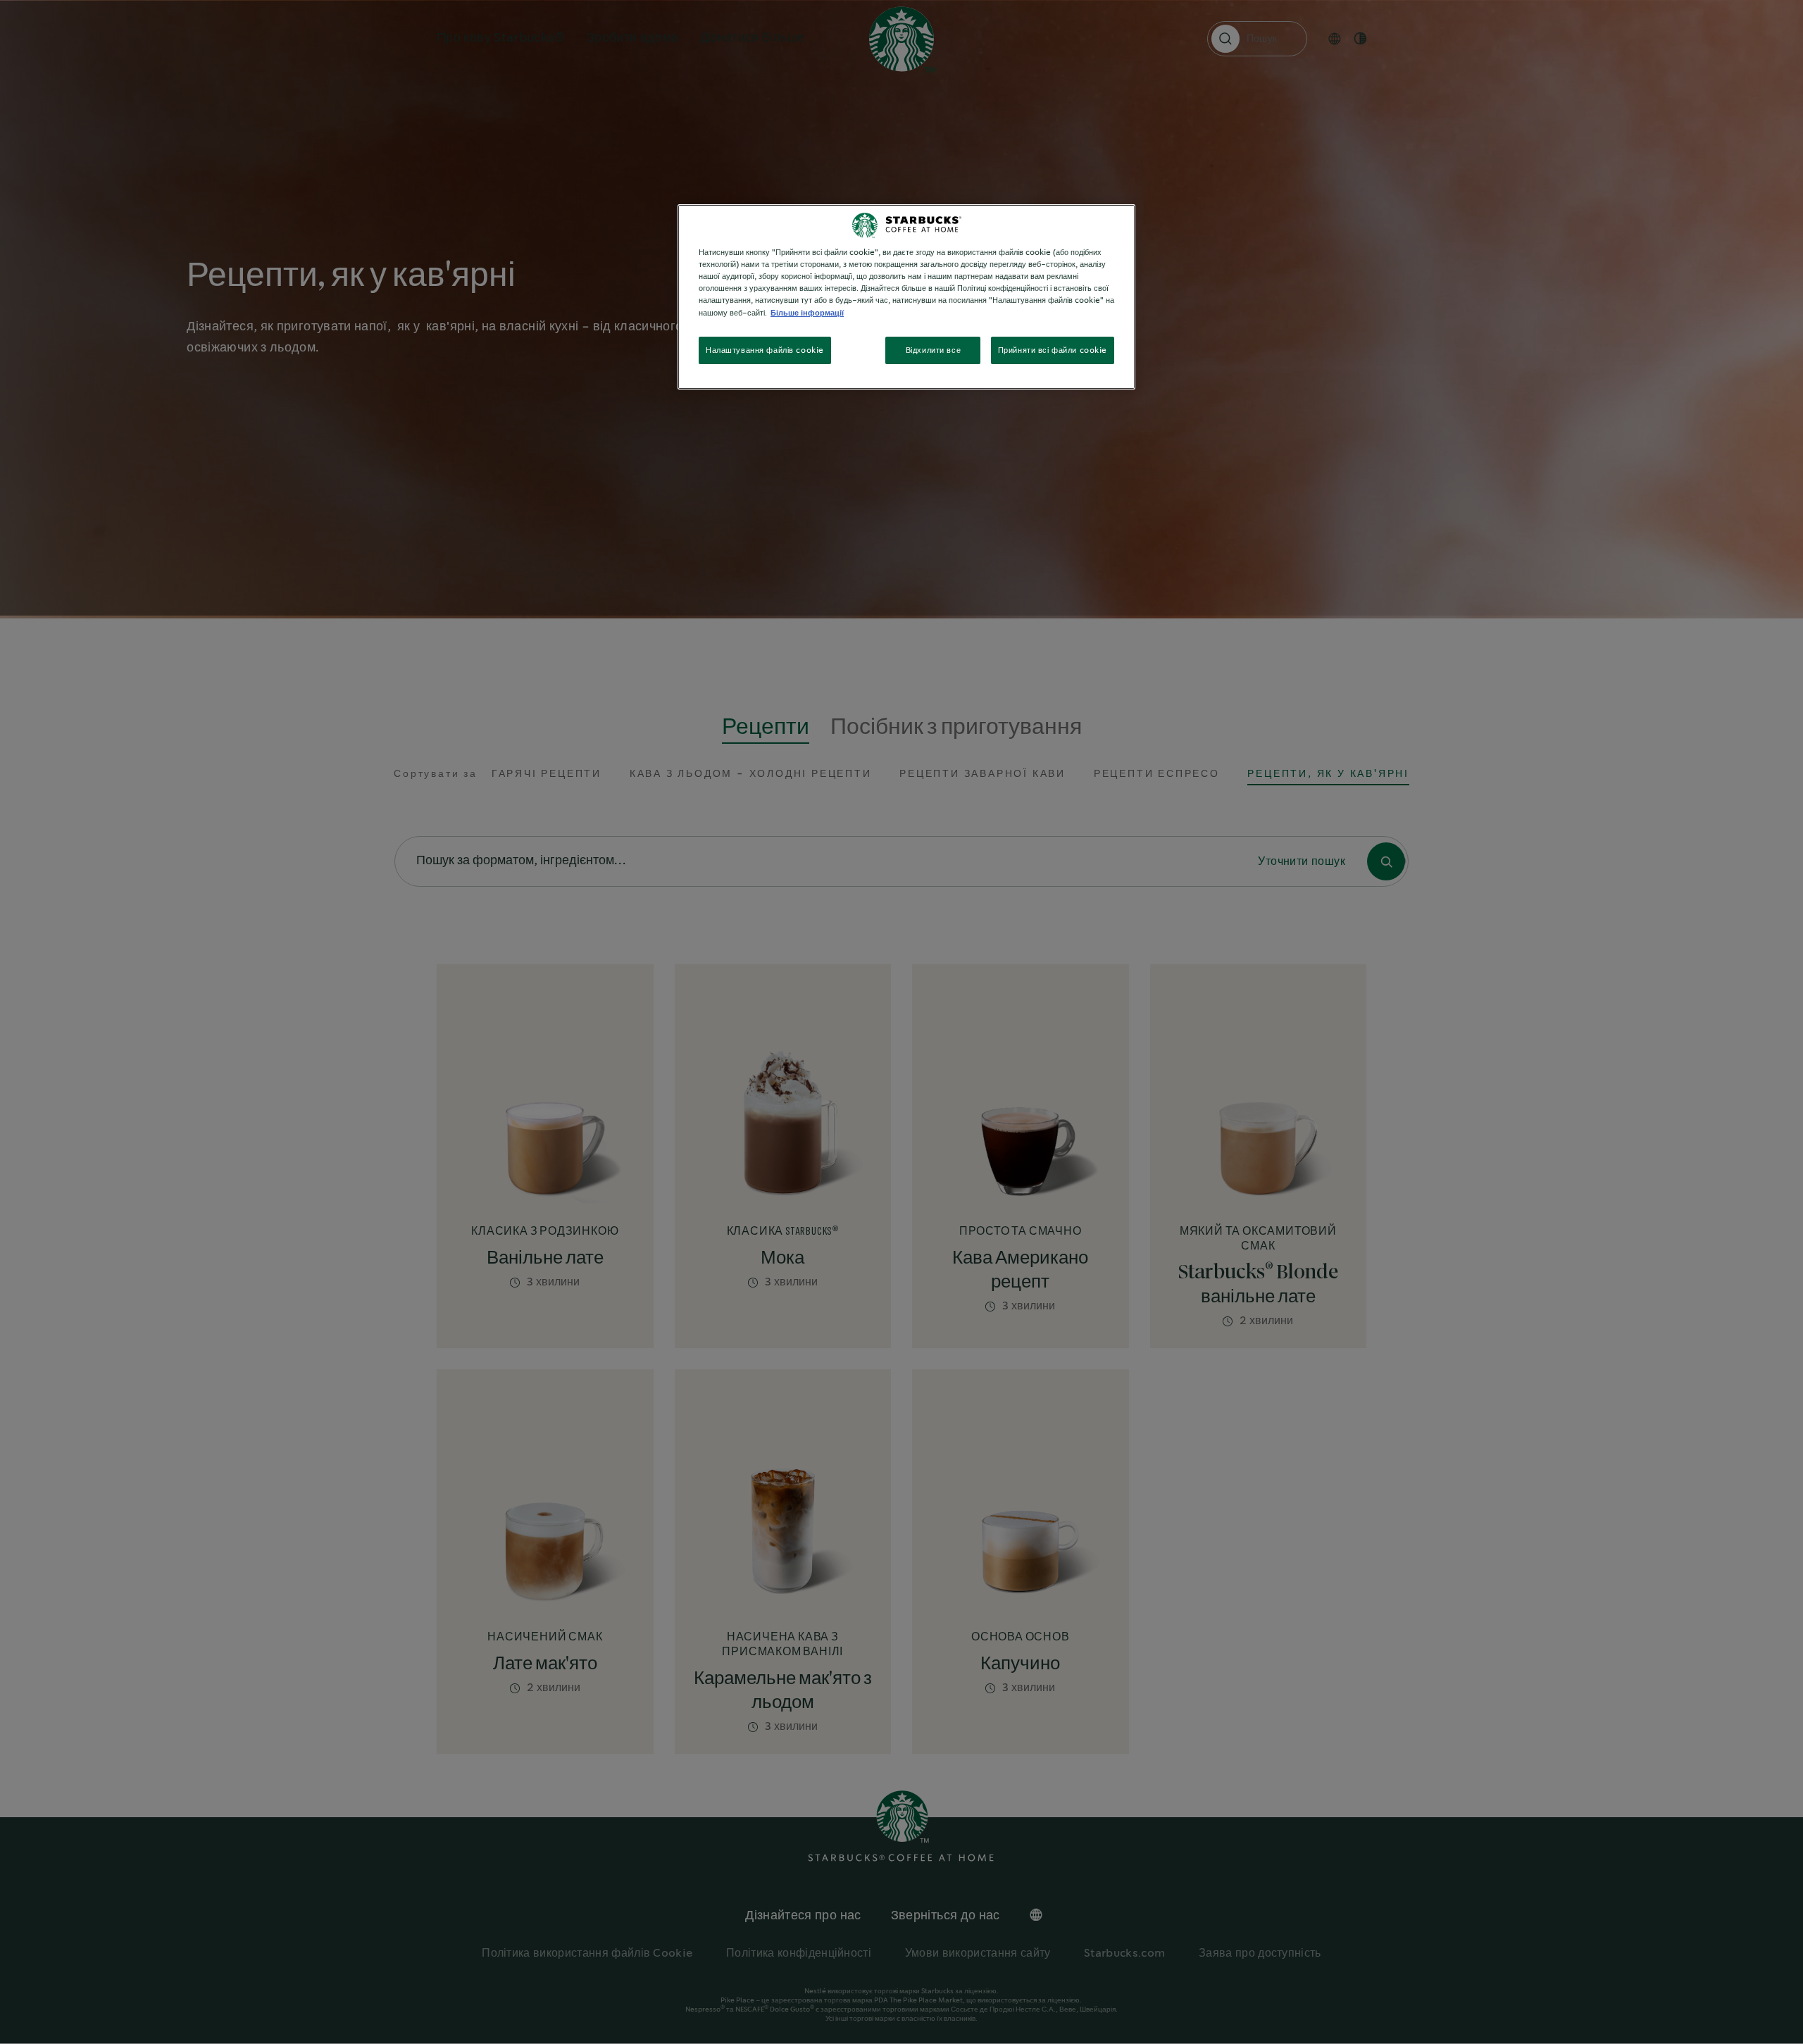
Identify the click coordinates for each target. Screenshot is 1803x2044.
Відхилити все (933, 350)
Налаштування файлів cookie (765, 350)
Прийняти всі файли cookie (1053, 350)
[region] (906, 297)
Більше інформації (807, 313)
